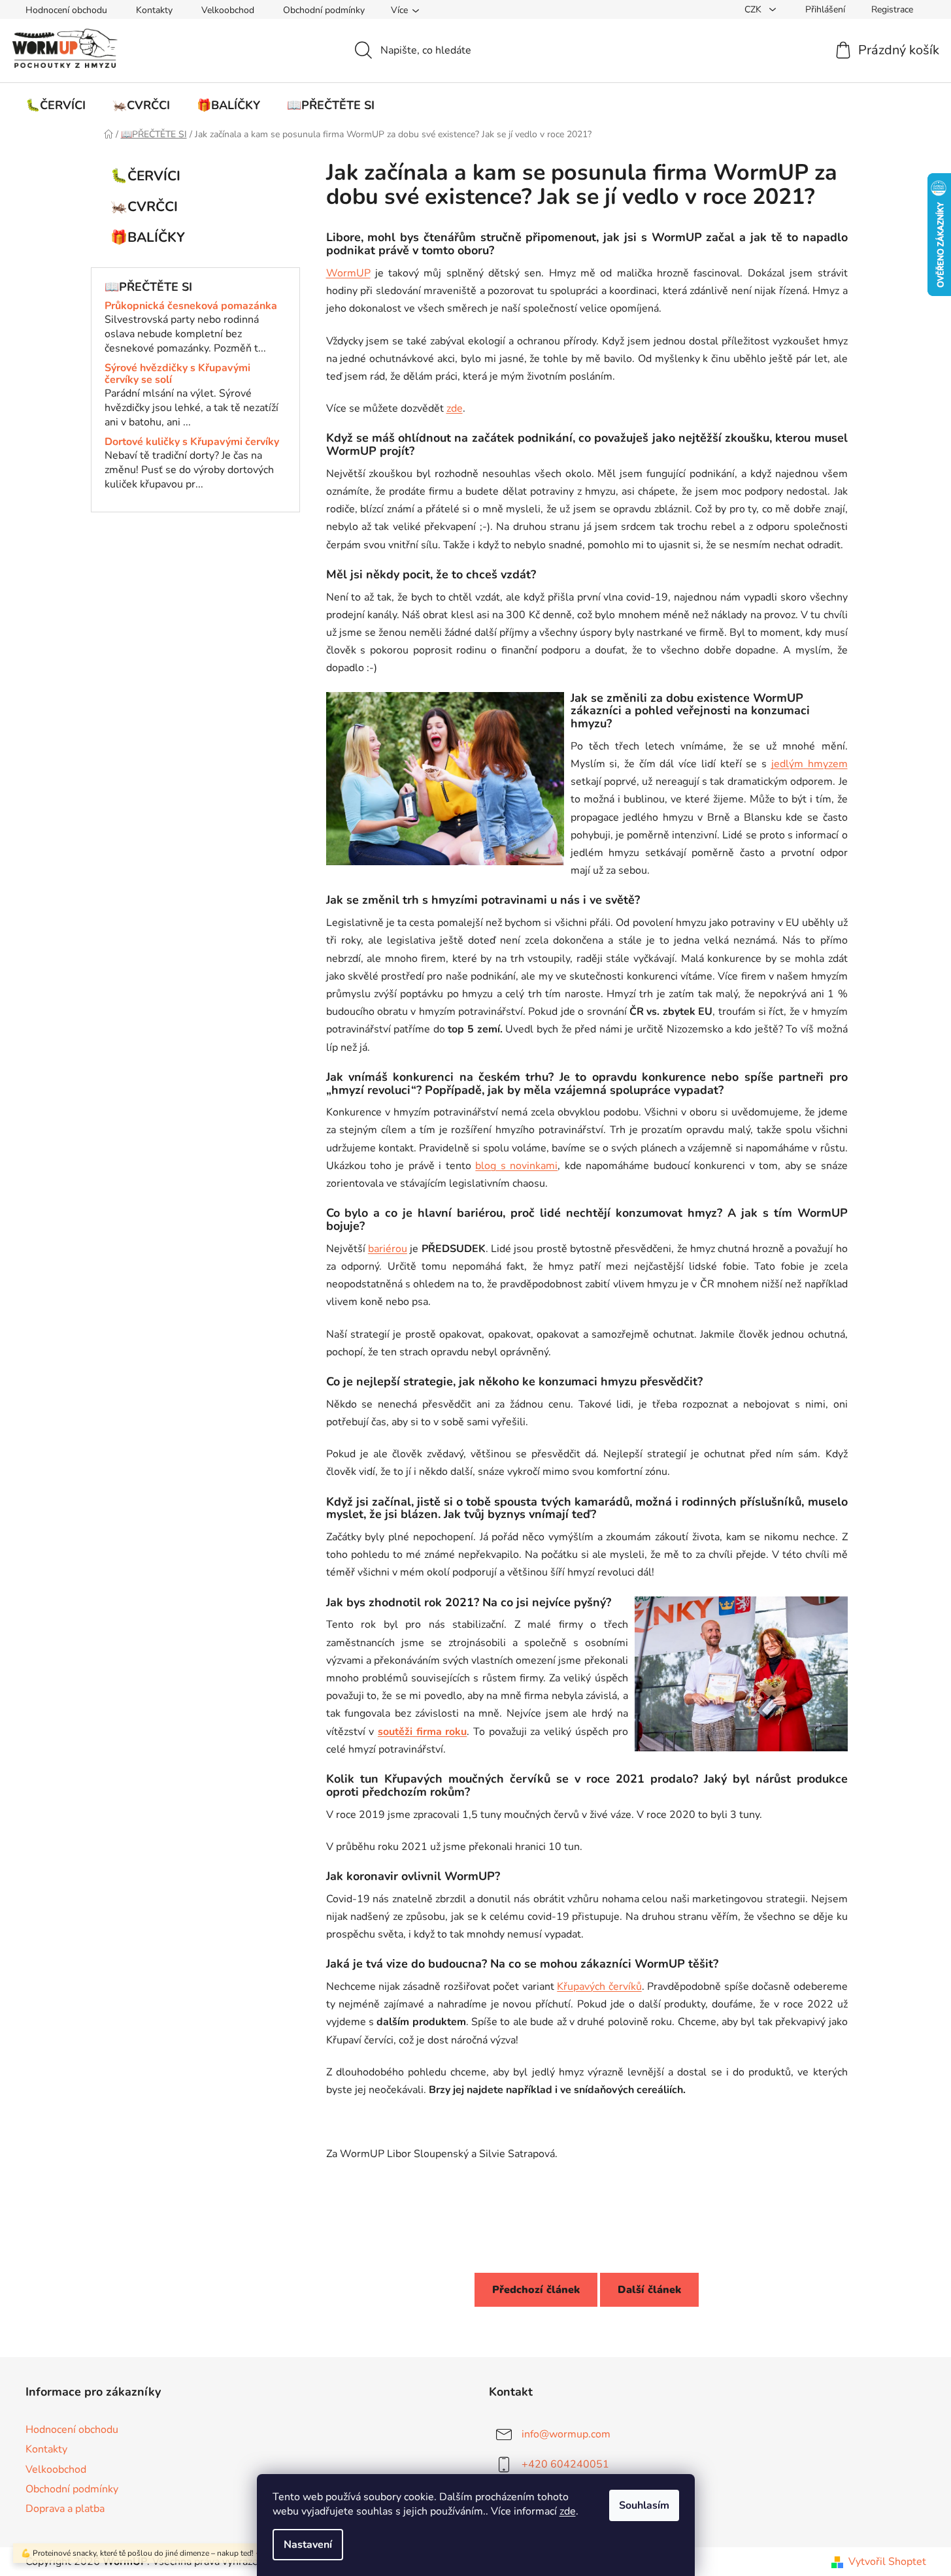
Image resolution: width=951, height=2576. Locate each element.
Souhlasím (644, 2505)
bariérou (388, 1249)
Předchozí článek (536, 2290)
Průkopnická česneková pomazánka (191, 306)
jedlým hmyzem (809, 764)
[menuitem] (56, 105)
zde (568, 2511)
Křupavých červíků (599, 1987)
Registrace (892, 9)
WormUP (348, 273)
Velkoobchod (228, 10)
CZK (754, 9)
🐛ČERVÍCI (145, 176)
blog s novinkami (516, 1166)
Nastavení (308, 2545)
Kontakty (154, 10)
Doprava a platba (65, 2509)
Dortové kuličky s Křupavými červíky (192, 442)
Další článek (649, 2290)
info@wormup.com (566, 2434)
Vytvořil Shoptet (887, 2562)
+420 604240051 (565, 2464)
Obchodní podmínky (324, 10)
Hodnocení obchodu (66, 10)
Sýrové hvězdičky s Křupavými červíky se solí (177, 374)
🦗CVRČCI (144, 206)
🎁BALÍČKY (148, 237)
